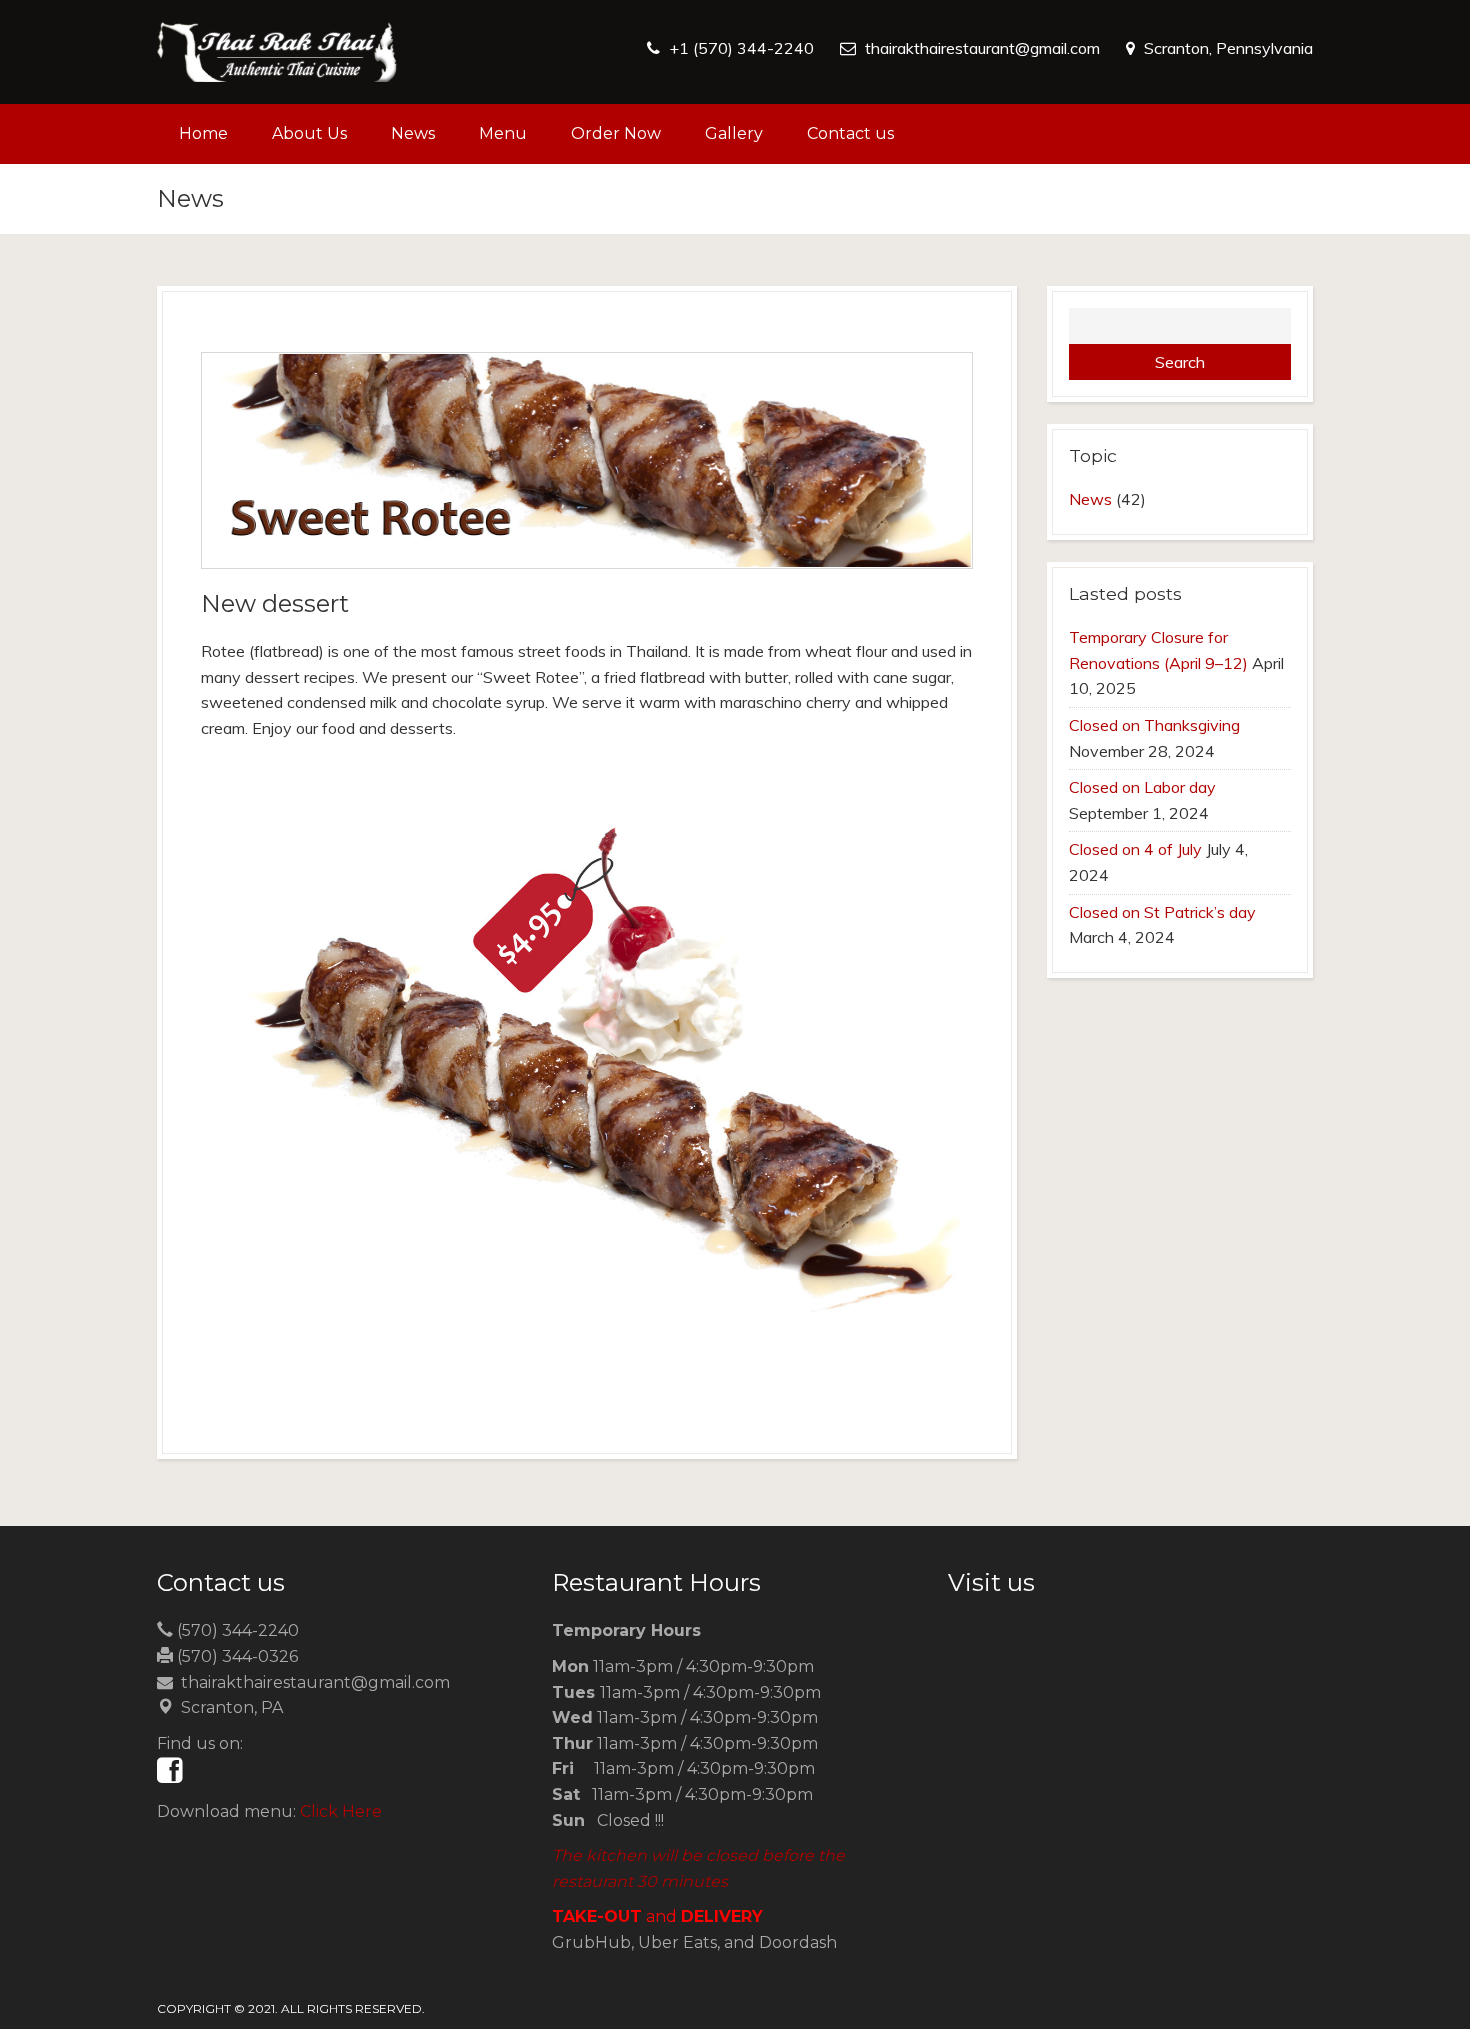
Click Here (341, 1811)
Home (203, 133)
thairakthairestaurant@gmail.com (982, 48)
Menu (503, 133)
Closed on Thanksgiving (1154, 725)
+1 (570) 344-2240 (741, 48)
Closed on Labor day (1142, 787)
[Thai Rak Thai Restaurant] (277, 52)
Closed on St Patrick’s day (1162, 912)
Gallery (734, 133)
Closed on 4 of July (1135, 849)
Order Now (616, 133)
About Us (309, 133)
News (413, 133)
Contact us (850, 133)
